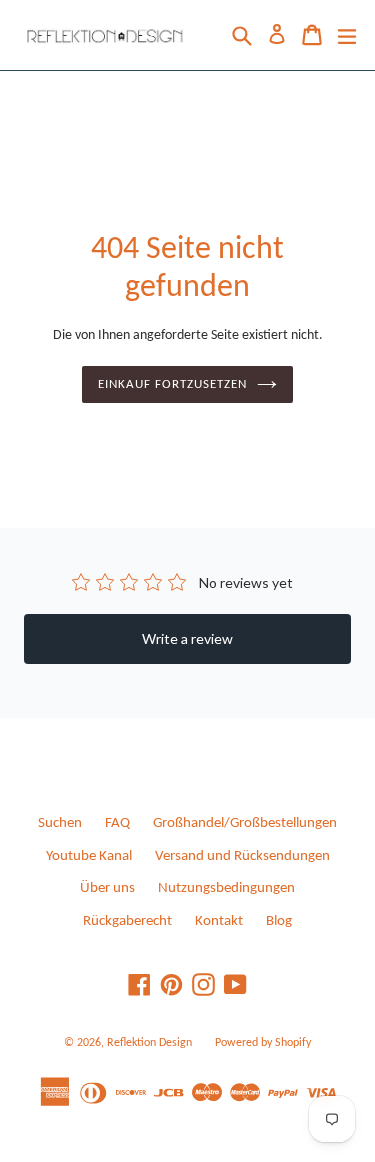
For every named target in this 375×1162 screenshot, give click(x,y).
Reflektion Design (149, 1043)
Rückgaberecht (127, 921)
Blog (279, 921)
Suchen (60, 823)
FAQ (117, 823)
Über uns (107, 888)
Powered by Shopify (263, 1043)
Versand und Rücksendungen (242, 856)
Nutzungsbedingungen (226, 888)
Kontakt (219, 921)
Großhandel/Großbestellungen (245, 823)
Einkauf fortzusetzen (173, 384)
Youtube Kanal (89, 856)
